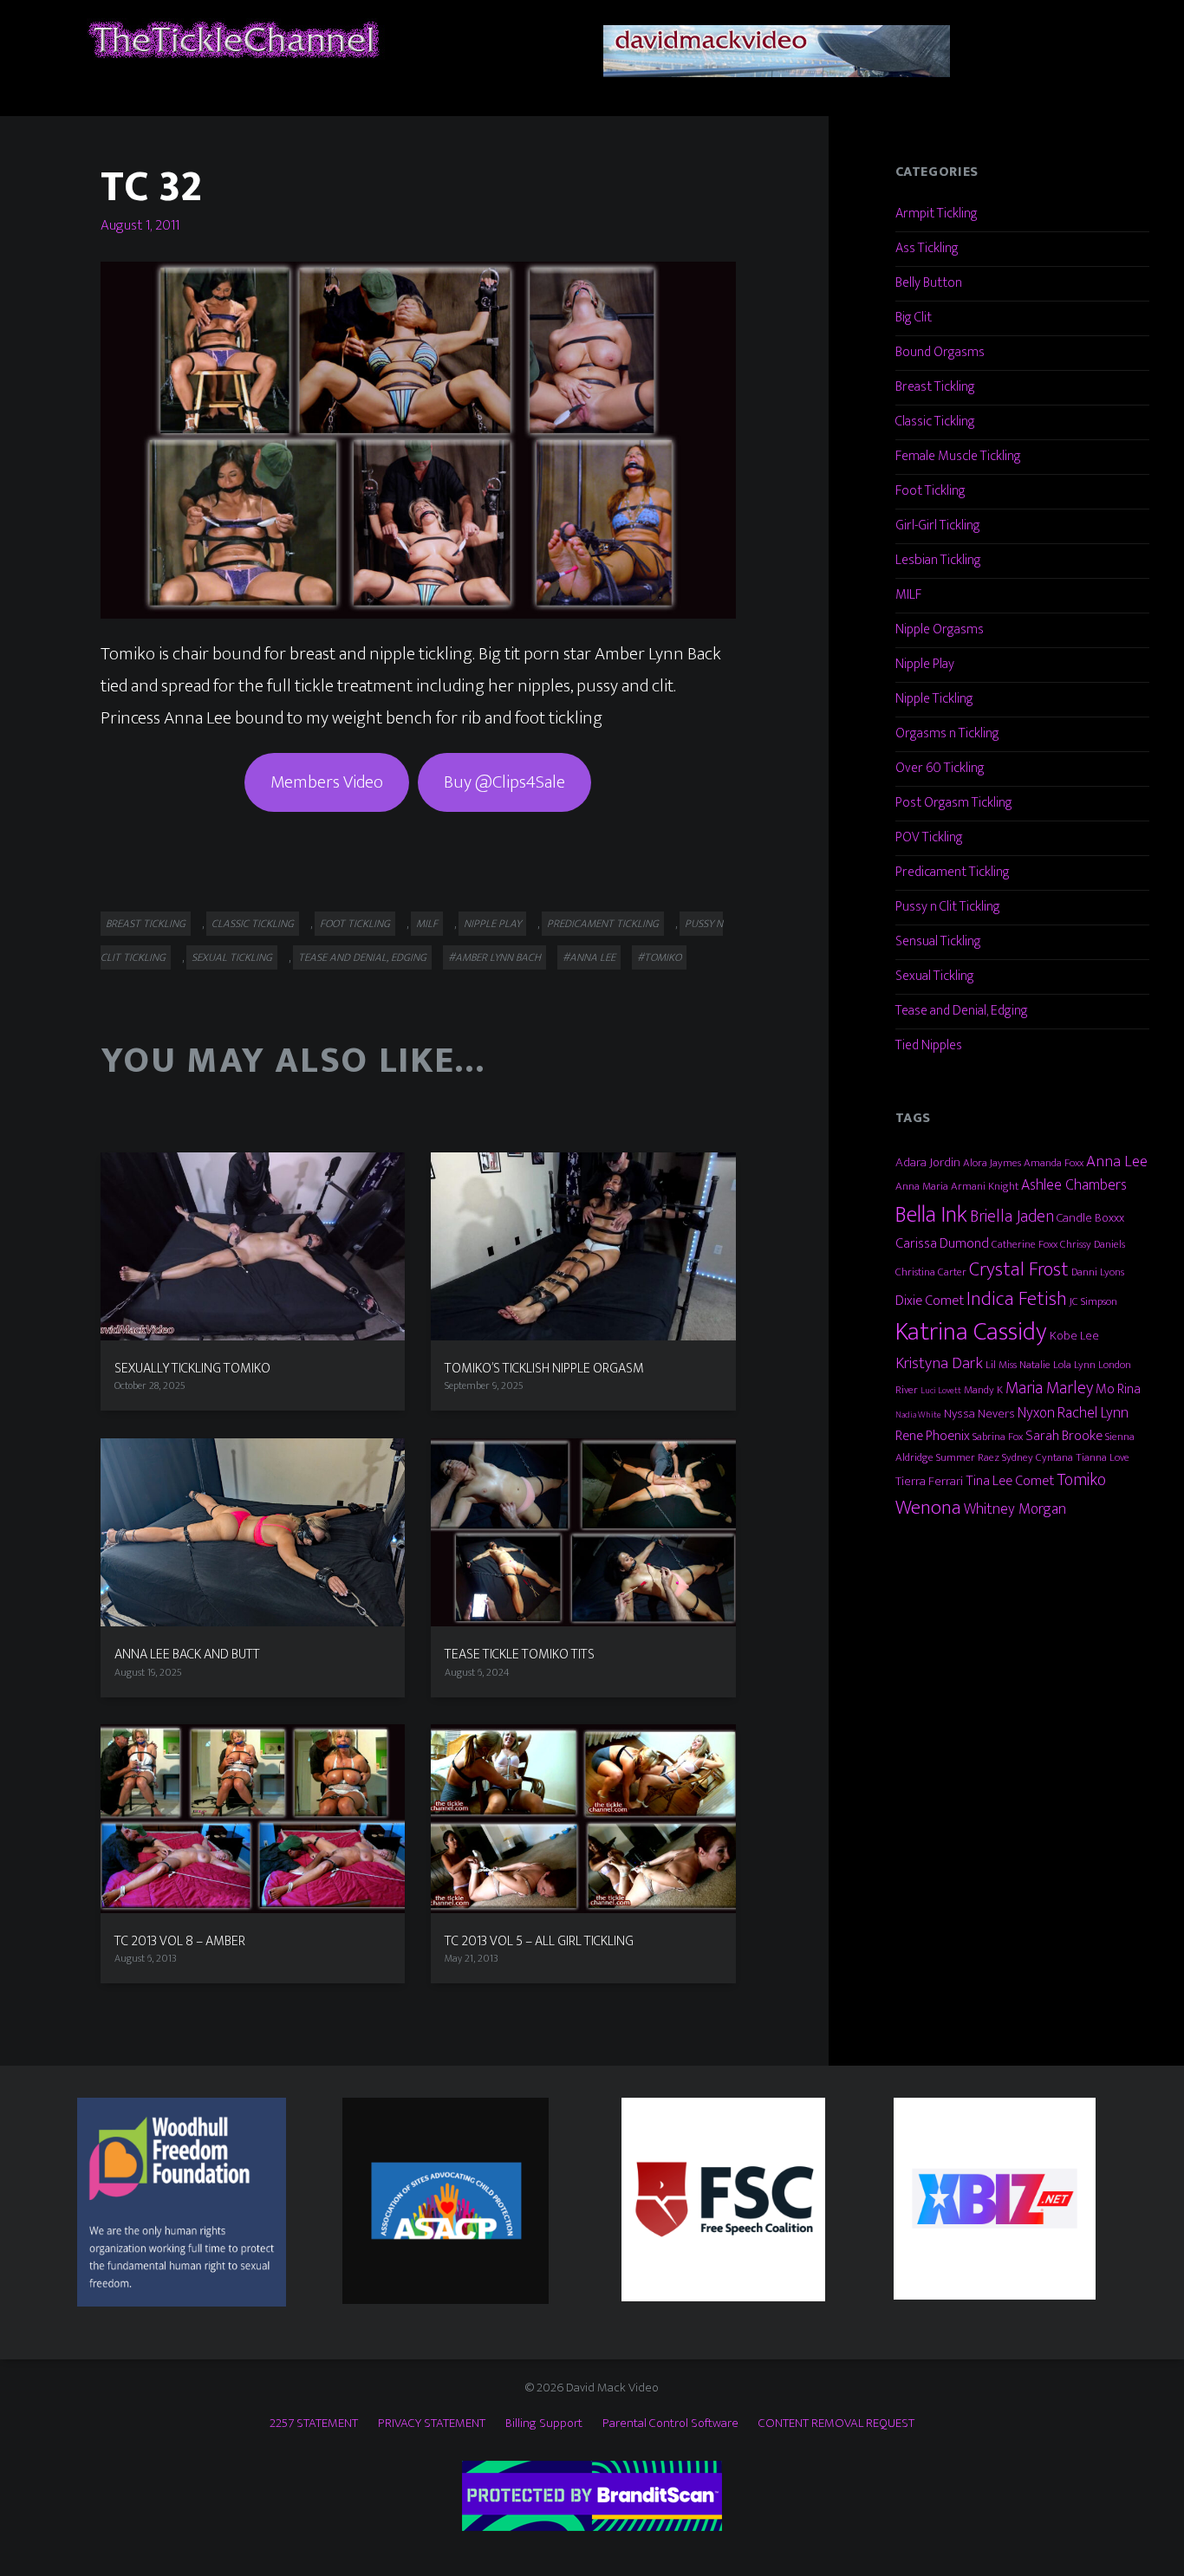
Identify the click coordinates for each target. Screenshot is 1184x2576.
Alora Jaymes (992, 1163)
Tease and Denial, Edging (362, 957)
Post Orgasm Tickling (954, 803)
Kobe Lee (1074, 1336)
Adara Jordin (928, 1162)
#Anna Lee (589, 957)
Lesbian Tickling (938, 560)
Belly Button (929, 283)
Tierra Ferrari (929, 1481)
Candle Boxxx (1090, 1218)
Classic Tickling (253, 924)
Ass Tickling (927, 248)
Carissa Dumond (942, 1243)
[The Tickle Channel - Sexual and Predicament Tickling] (232, 39)
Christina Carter (931, 1272)
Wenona (928, 1508)
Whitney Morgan (1015, 1509)
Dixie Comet (930, 1301)
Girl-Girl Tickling (938, 526)
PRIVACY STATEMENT (432, 2423)
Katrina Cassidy (971, 1332)
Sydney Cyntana (1038, 1457)
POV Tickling (929, 837)
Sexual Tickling (232, 957)
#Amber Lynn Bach (494, 957)
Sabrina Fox (998, 1437)
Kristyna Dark (939, 1363)
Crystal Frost (1019, 1269)
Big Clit (914, 318)
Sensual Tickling (938, 941)
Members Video (327, 782)
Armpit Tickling (937, 214)
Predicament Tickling (603, 924)
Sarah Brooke (1064, 1436)
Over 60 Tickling (940, 768)
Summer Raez (968, 1457)
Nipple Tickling (934, 699)
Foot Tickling (355, 924)
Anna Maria (922, 1186)
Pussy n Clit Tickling (948, 907)
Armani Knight (985, 1186)
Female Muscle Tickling (958, 456)
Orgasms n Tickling (947, 733)
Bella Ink (931, 1214)
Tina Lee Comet (1010, 1481)
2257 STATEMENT (314, 2423)
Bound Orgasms (940, 352)
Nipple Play (492, 924)
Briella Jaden (1012, 1217)
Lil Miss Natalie (1018, 1365)
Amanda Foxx (1054, 1163)
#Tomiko (659, 957)
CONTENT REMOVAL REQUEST (836, 2423)
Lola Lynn (1074, 1365)
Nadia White (918, 1415)
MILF (427, 924)
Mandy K (983, 1390)
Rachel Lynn (1093, 1413)
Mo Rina (1118, 1389)
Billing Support (544, 2423)
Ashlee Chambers (1074, 1185)
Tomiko (1081, 1480)
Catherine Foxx (1025, 1244)
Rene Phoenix (933, 1436)
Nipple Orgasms (940, 629)
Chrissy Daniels (1093, 1244)
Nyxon (1036, 1413)
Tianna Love (1103, 1457)
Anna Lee (1117, 1161)
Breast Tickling (146, 924)
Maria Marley (1049, 1388)
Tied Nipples (929, 1045)
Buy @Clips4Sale (504, 782)
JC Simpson (1093, 1301)
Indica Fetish (1017, 1299)
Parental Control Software (670, 2423)
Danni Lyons (1098, 1272)
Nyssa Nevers (979, 1414)
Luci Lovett (941, 1391)
